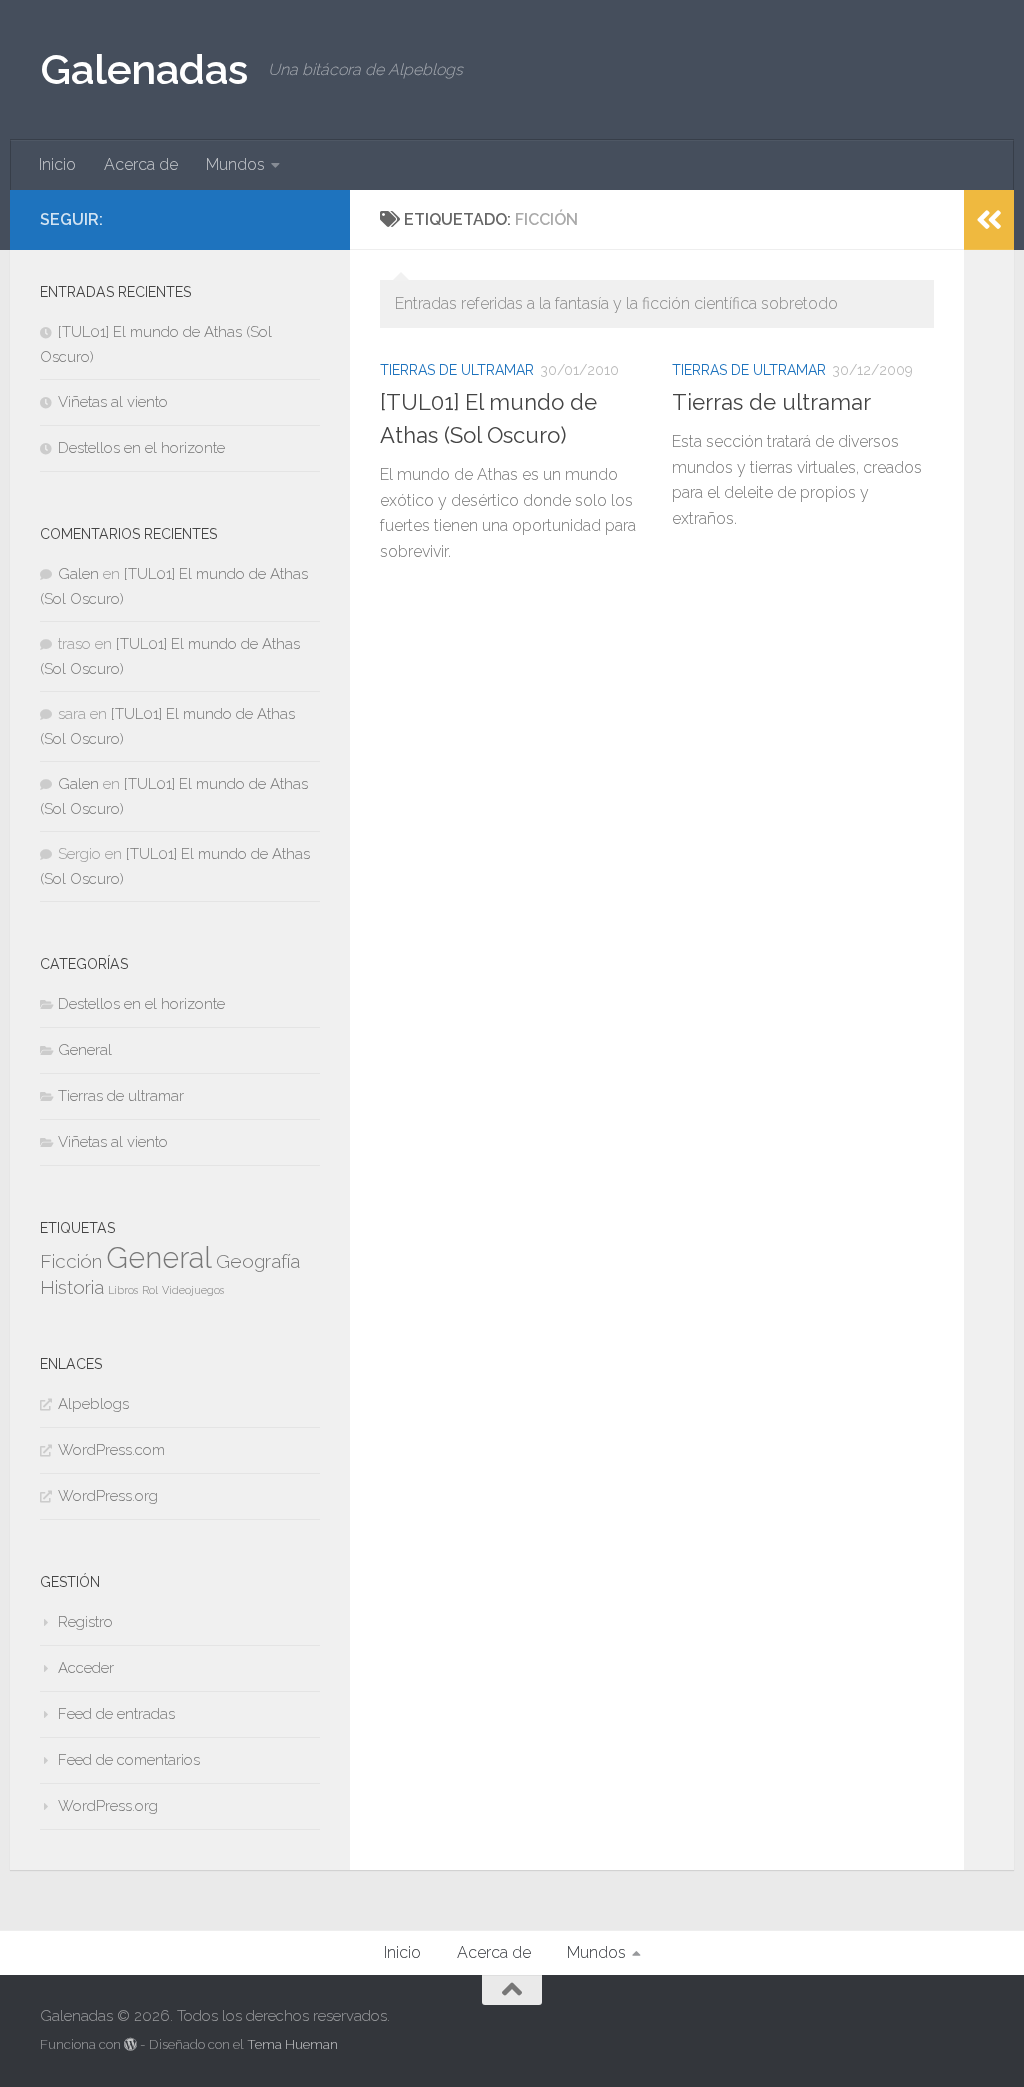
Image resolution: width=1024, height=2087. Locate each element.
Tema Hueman (292, 2044)
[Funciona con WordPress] (130, 2044)
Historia (72, 1287)
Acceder (86, 1668)
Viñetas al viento (113, 402)
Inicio (57, 164)
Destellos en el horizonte (141, 448)
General (85, 1050)
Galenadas (144, 69)
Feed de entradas (116, 1714)
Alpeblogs (93, 1404)
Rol (150, 1290)
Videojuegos (193, 1290)
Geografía (258, 1261)
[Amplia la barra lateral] (989, 220)
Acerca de (141, 164)
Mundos (235, 164)
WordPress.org (108, 1496)
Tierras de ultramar (457, 370)
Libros (123, 1290)
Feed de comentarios (129, 1760)
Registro (85, 1622)
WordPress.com (111, 1450)
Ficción (71, 1261)
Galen (78, 574)
